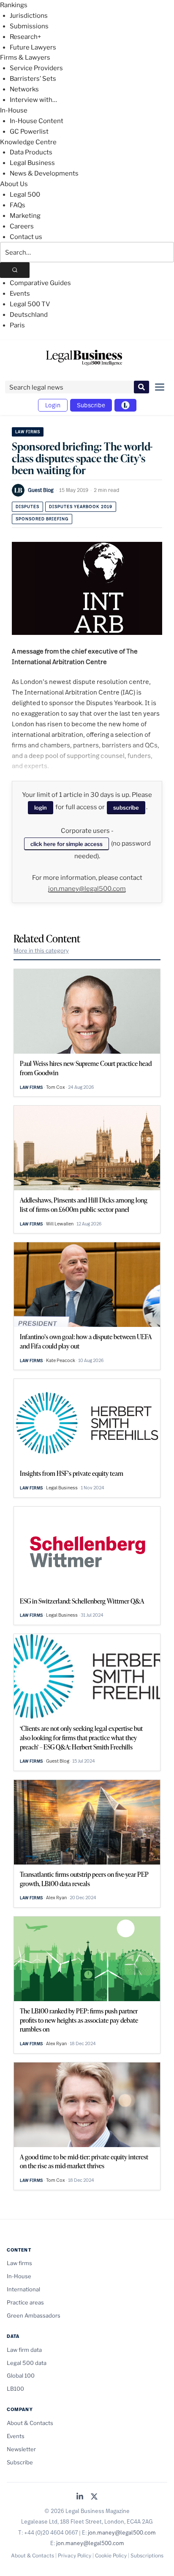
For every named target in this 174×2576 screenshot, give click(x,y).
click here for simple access (67, 844)
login (41, 807)
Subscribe (91, 405)
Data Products (31, 152)
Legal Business (32, 163)
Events (20, 294)
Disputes (27, 507)
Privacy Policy (75, 2555)
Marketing (25, 216)
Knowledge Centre (28, 142)
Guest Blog (41, 490)
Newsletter (21, 2449)
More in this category (41, 950)
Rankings (14, 5)
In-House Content (37, 121)
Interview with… (33, 100)
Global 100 (21, 2376)
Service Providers (36, 68)
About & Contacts (30, 2423)
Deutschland (29, 315)
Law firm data (24, 2350)
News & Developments (44, 173)
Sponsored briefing (42, 519)
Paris (17, 325)
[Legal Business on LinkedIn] (80, 2497)
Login (53, 405)
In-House (14, 110)
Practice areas (25, 2302)
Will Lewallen (60, 1224)
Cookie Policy (111, 2555)
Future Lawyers (33, 47)
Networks (24, 89)
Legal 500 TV (30, 304)
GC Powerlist (29, 132)
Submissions (29, 26)
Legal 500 (25, 195)
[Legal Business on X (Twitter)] (94, 2497)
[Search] (15, 270)
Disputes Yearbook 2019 (81, 507)
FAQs (18, 205)
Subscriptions (147, 2555)
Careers (22, 226)
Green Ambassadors (34, 2315)
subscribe (126, 807)
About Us (14, 184)
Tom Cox (56, 1087)
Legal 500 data (27, 2363)
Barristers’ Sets (33, 79)
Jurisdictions (29, 16)
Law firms (28, 432)
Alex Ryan (56, 1898)
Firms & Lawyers (25, 58)
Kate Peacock (61, 1360)
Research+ (25, 37)
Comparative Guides (40, 283)
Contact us (26, 237)
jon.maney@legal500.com (87, 889)
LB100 (15, 2389)
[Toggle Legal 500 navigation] (125, 405)
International (23, 2289)
